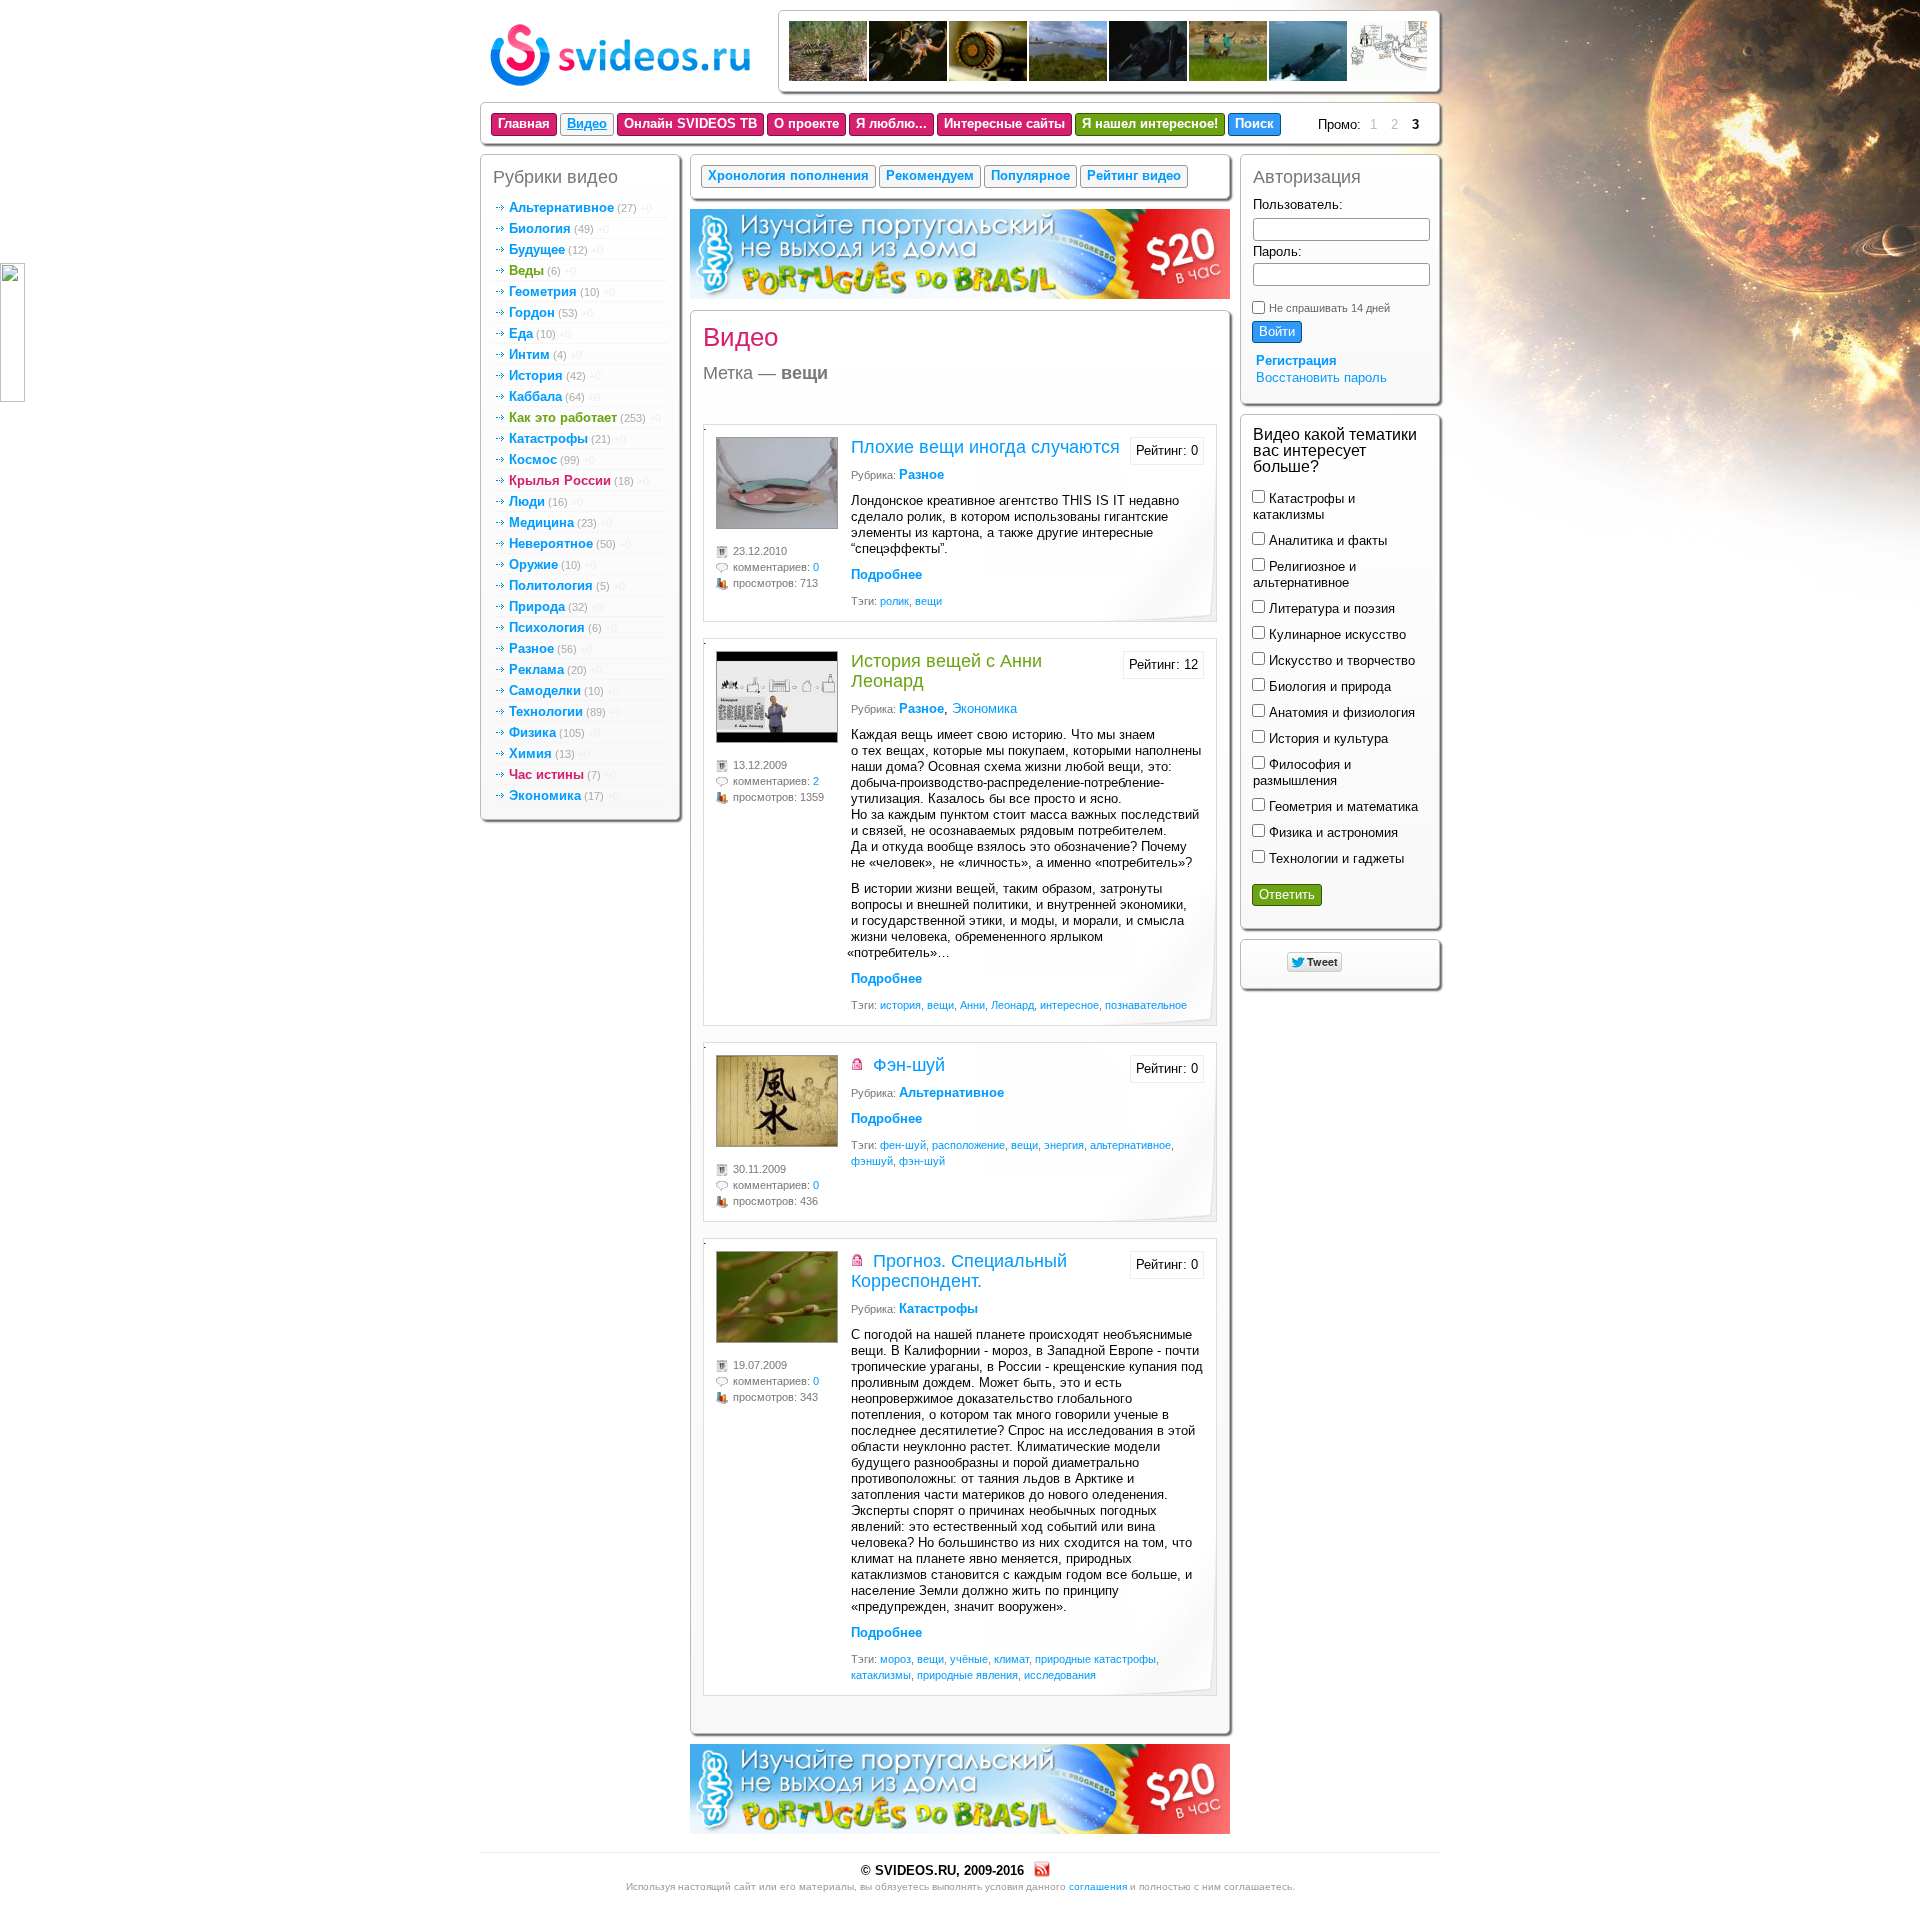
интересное (1069, 1005)
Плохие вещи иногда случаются (985, 447)
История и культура (1326, 738)
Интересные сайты (1004, 123)
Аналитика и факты (1326, 540)
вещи (928, 601)
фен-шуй (903, 1145)
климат (1011, 1659)
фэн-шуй (922, 1161)
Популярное (1030, 175)
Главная (524, 123)
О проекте (806, 123)
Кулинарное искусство (1335, 634)
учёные (969, 1659)
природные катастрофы (1095, 1659)
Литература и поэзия (1330, 608)
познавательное (1146, 1005)
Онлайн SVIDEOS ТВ (690, 123)
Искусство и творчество (1340, 660)
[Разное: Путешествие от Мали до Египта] (1229, 76)
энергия (1064, 1145)
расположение (968, 1145)
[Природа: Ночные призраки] (1149, 76)
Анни (972, 1005)
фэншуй (872, 1161)
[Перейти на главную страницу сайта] (620, 90)
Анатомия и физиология (1340, 712)
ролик (894, 601)
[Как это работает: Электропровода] (989, 76)
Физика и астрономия (1331, 832)
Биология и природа (1328, 686)
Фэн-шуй (909, 1065)
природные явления (967, 1675)
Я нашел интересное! (1150, 123)
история (900, 1005)
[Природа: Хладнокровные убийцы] (829, 76)
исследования (1060, 1675)
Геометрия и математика (1341, 806)
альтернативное (1130, 1145)
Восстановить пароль (1321, 377)
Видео (587, 123)
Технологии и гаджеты (1334, 858)
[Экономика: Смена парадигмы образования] (1389, 76)
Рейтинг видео (1134, 175)
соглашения (1098, 1886)
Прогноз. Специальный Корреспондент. (959, 1271)
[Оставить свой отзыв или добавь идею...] (12, 332)
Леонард (1012, 1005)
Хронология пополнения (788, 175)
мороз (895, 1659)
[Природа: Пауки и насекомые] (909, 76)
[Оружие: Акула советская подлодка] (1309, 76)
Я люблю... (891, 123)
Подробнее (886, 574)
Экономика (984, 708)
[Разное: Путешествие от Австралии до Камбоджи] (1069, 76)
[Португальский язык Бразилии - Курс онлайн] (960, 302)
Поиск (1254, 123)
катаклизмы (881, 1675)
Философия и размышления (1302, 772)
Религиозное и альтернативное (1304, 574)
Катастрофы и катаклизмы (1304, 506)
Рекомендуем (930, 175)
